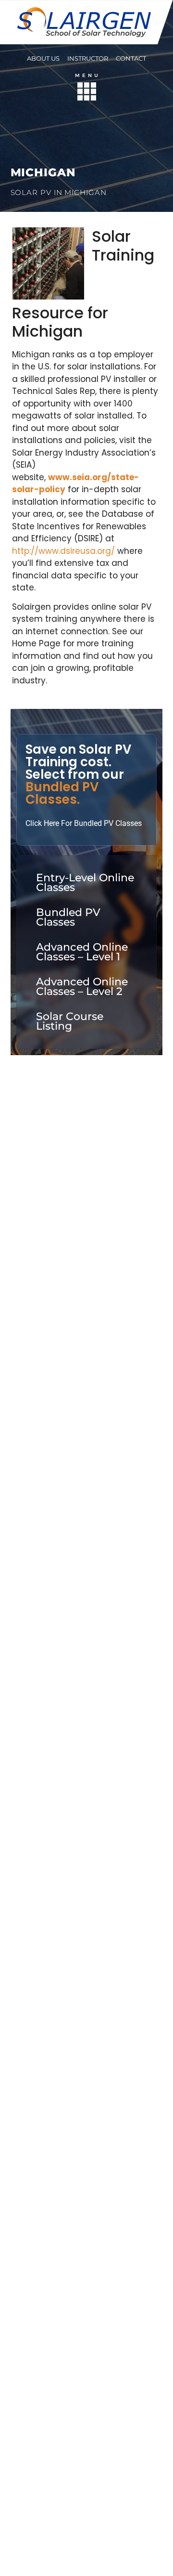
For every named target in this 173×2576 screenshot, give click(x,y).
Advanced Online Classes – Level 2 (82, 987)
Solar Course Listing (70, 1021)
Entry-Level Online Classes (85, 883)
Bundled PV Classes (68, 917)
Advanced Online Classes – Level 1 (82, 952)
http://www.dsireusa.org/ (63, 551)
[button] (87, 93)
